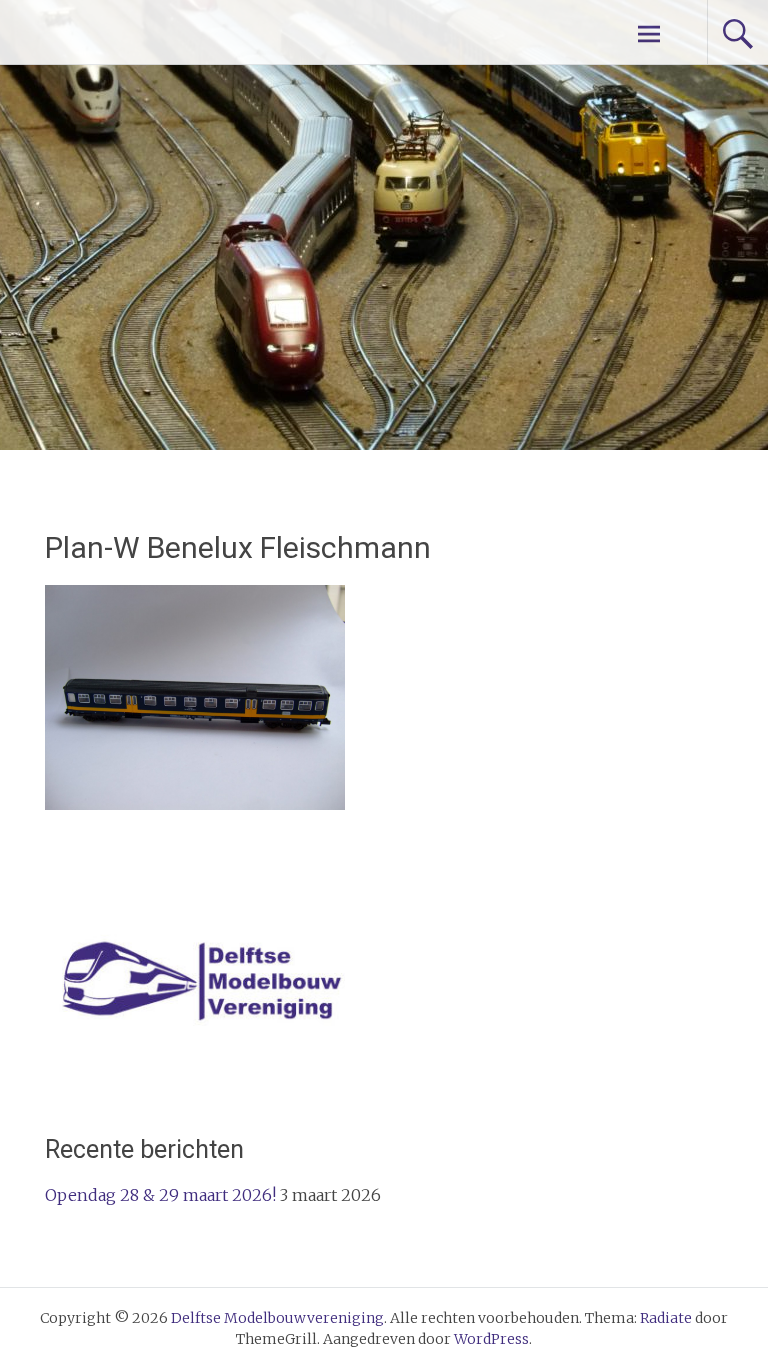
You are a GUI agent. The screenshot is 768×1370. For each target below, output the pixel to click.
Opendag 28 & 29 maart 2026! (160, 1195)
